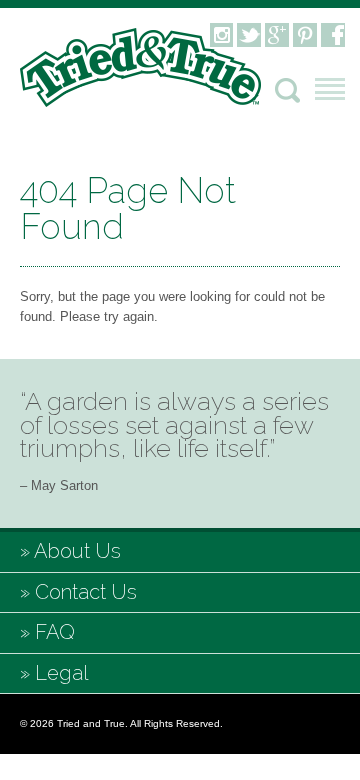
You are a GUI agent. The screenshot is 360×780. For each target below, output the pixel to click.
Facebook (333, 35)
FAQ (55, 632)
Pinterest (305, 35)
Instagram (221, 35)
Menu (330, 89)
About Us (77, 551)
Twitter (249, 35)
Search (287, 90)
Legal (61, 673)
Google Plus (277, 35)
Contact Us (86, 592)
